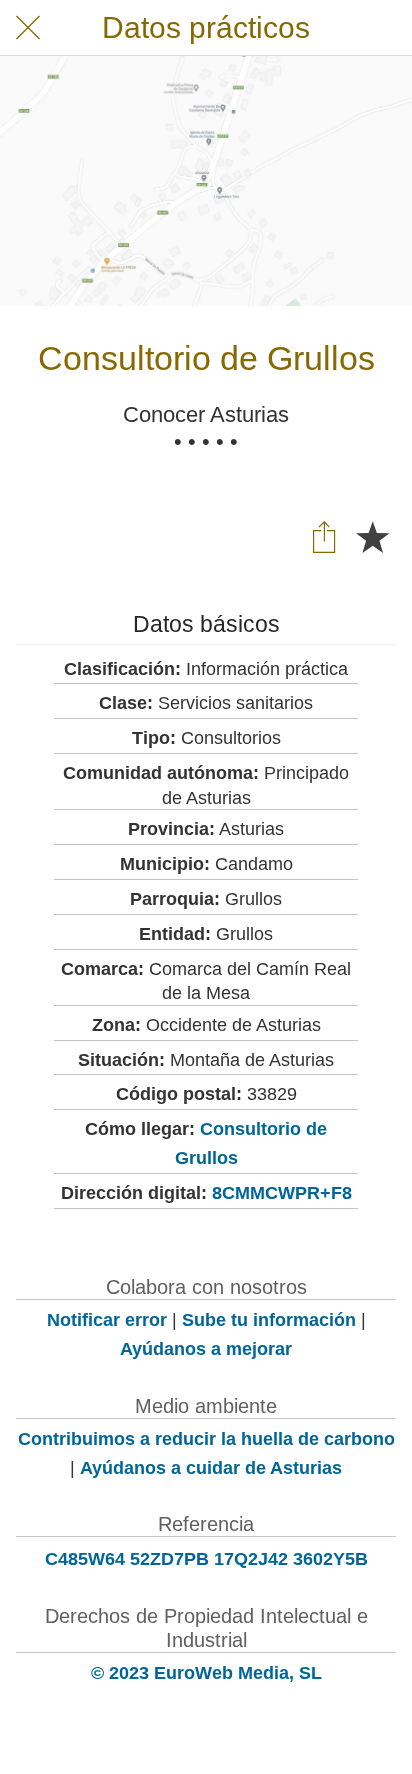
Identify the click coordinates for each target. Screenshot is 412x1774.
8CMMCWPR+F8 (282, 1193)
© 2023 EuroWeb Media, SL (206, 1673)
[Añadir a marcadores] (372, 536)
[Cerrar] (28, 28)
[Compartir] (324, 536)
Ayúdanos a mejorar (206, 1349)
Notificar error (107, 1320)
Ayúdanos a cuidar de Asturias (211, 1468)
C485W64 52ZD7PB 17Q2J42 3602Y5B (206, 1559)
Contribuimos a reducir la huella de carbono (206, 1439)
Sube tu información (269, 1320)
